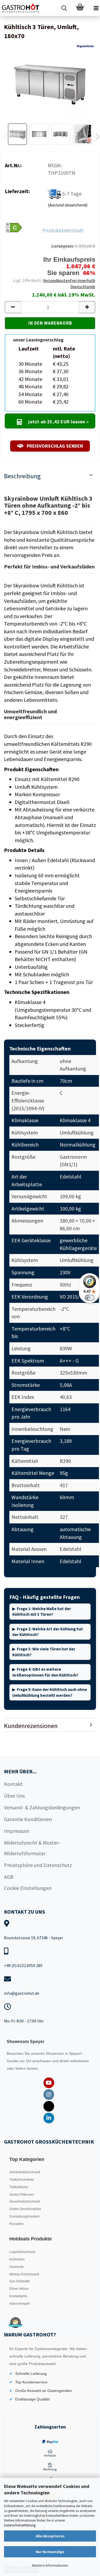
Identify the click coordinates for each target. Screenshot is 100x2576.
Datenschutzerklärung (20, 2525)
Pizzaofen (17, 2224)
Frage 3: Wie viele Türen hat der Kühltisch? (44, 1652)
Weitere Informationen (50, 2565)
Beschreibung (22, 476)
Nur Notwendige (50, 2552)
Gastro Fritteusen (22, 2195)
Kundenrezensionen (31, 1726)
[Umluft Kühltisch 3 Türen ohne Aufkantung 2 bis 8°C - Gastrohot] (50, 81)
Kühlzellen (17, 2259)
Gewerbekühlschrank (25, 2201)
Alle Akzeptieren (50, 2536)
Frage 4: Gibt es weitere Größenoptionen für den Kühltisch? (45, 1672)
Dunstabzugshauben (25, 2216)
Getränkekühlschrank (25, 2172)
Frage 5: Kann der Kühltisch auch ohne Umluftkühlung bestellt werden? (50, 1692)
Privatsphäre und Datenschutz (38, 1865)
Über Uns (14, 1796)
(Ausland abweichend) (68, 205)
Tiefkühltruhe (19, 2187)
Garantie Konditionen (28, 1819)
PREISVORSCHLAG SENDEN (54, 446)
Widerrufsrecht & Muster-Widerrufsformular (32, 1848)
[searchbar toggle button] (64, 8)
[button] (13, 307)
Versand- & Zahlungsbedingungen (42, 1807)
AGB (9, 1877)
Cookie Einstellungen (28, 1888)
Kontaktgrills (18, 2296)
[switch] (90, 1298)
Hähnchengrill (20, 2304)
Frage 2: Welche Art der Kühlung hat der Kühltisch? (48, 1632)
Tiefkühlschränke (22, 2180)
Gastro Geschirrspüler (25, 2209)
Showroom (55, 2053)
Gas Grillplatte (20, 2281)
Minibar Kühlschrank (24, 2274)
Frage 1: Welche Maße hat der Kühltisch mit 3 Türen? (42, 1611)
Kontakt (13, 1784)
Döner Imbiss (19, 2289)
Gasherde (17, 2267)
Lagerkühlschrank (22, 2252)
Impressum (17, 1831)
